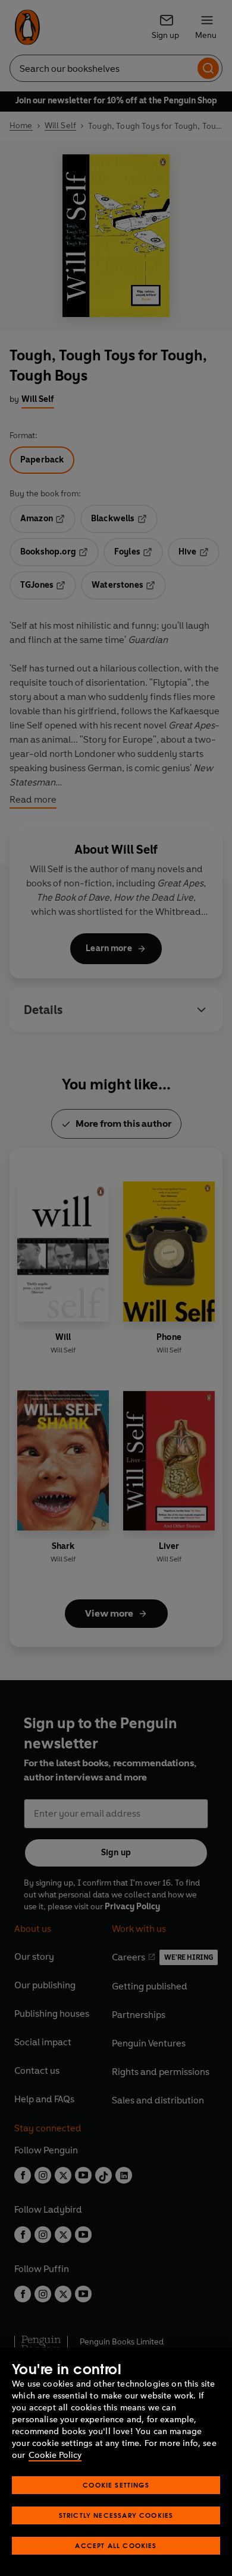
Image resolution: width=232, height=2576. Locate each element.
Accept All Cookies (116, 2545)
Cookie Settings (116, 2485)
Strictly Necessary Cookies (116, 2515)
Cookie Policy (55, 2455)
